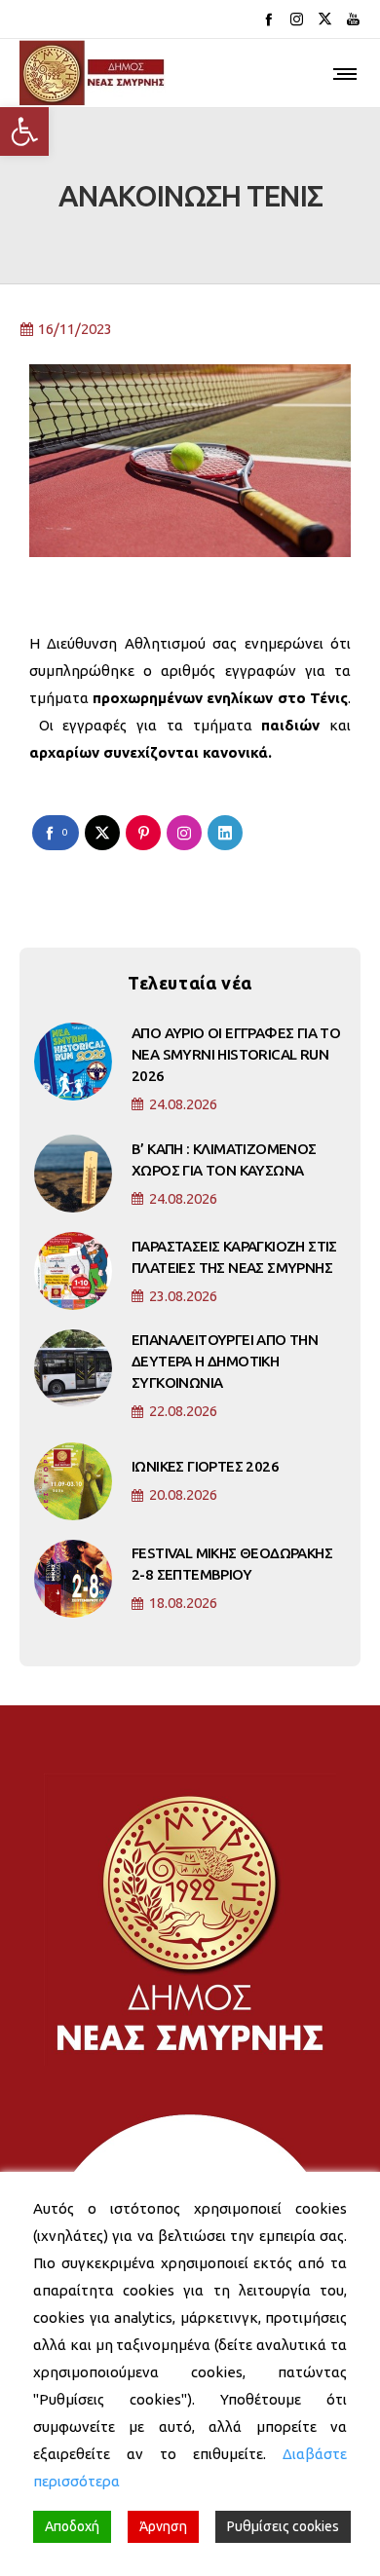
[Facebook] (268, 19)
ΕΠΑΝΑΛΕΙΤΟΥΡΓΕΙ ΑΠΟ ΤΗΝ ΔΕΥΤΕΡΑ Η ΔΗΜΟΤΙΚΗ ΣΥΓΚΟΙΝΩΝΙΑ (225, 1361)
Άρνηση (163, 2526)
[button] (24, 131)
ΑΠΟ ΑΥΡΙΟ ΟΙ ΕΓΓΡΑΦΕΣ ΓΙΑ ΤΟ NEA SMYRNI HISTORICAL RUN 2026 (236, 1054)
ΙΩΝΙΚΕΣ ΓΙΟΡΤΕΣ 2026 (205, 1466)
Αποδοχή (72, 2526)
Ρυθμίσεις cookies (283, 2526)
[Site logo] (93, 73)
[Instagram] (297, 19)
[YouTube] (353, 19)
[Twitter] (325, 19)
